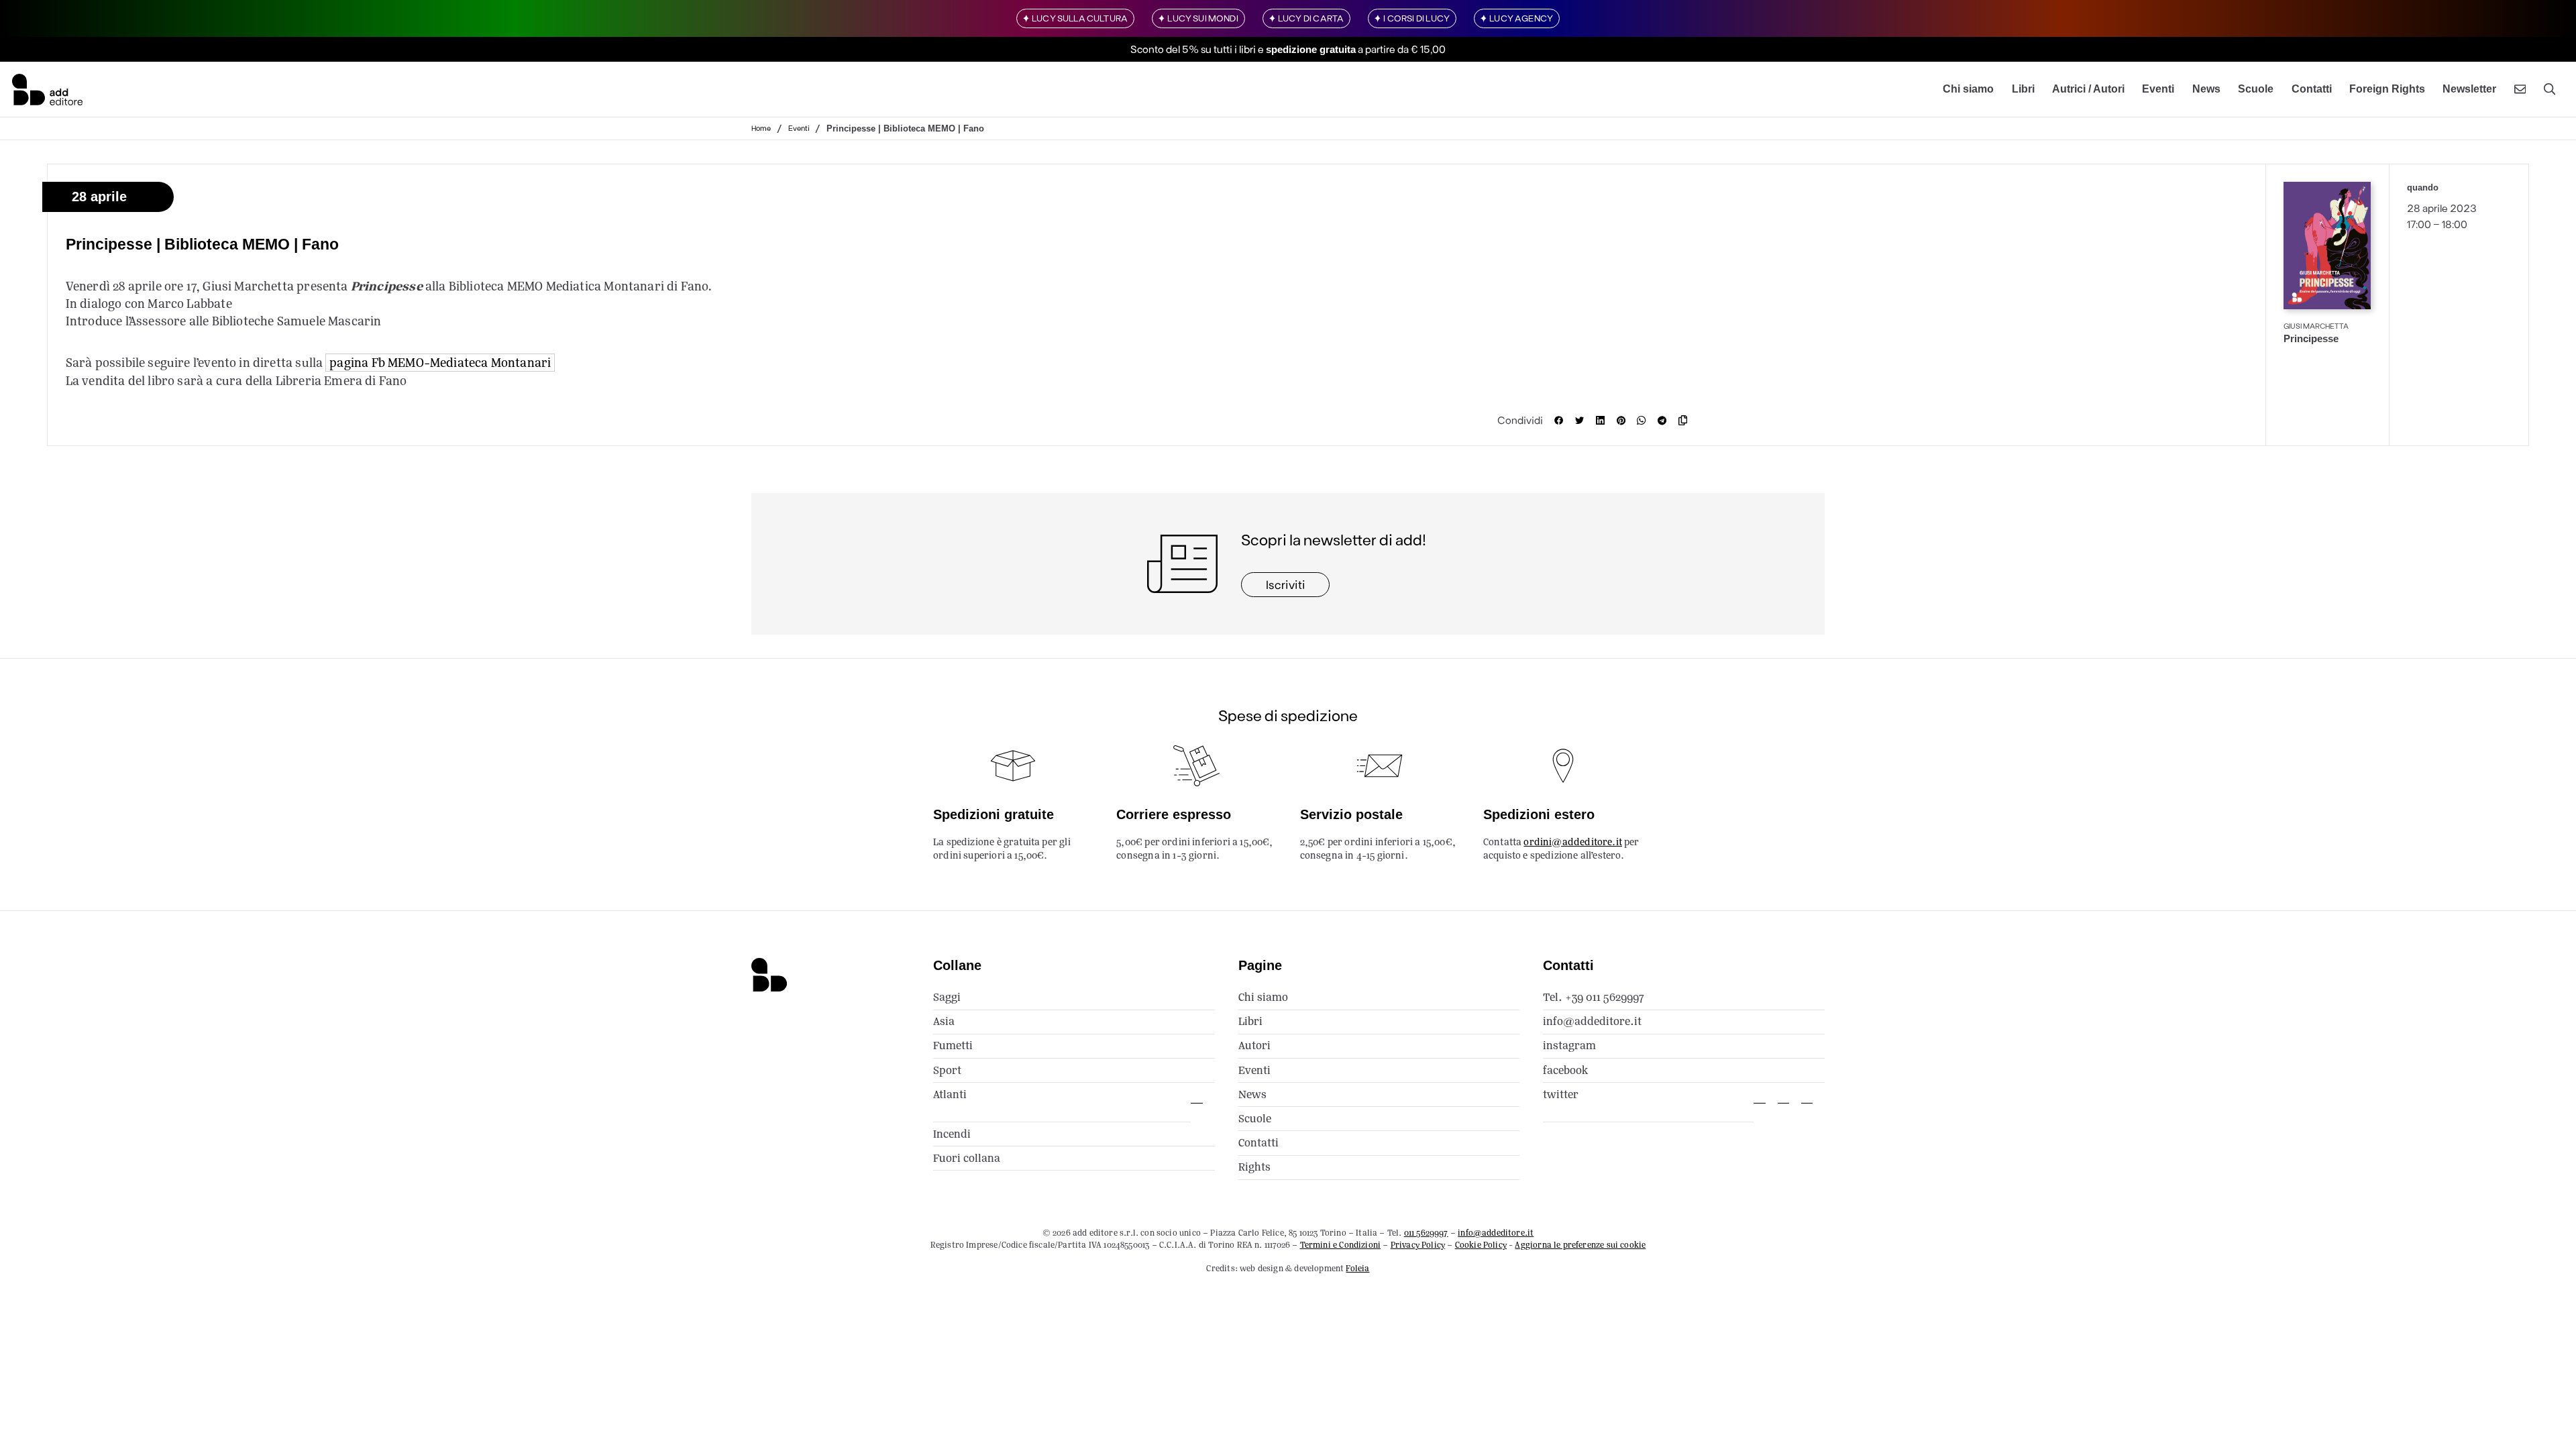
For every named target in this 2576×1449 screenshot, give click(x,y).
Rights (1254, 1167)
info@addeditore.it (1592, 1021)
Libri (2023, 89)
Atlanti (950, 1094)
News (2206, 89)
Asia (944, 1021)
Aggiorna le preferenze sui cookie (1580, 1245)
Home (761, 128)
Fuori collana (967, 1158)
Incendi (952, 1134)
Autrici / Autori (2088, 89)
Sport (947, 1070)
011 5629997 (1426, 1233)
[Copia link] (1686, 420)
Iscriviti (1286, 584)
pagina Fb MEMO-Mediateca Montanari (440, 363)
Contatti (2312, 89)
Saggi (947, 997)
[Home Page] (47, 89)
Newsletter (2469, 89)
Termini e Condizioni (1341, 1245)
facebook (1565, 1070)
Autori (1254, 1045)
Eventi (2158, 89)
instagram (1569, 1045)
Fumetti (953, 1045)
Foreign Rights (2387, 89)
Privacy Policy (1418, 1245)
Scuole (2256, 89)
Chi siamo (1968, 89)
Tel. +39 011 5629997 (1594, 997)
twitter (1561, 1094)
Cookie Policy (1481, 1245)
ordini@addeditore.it (1573, 842)
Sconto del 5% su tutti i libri (1193, 49)
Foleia (1357, 1268)
